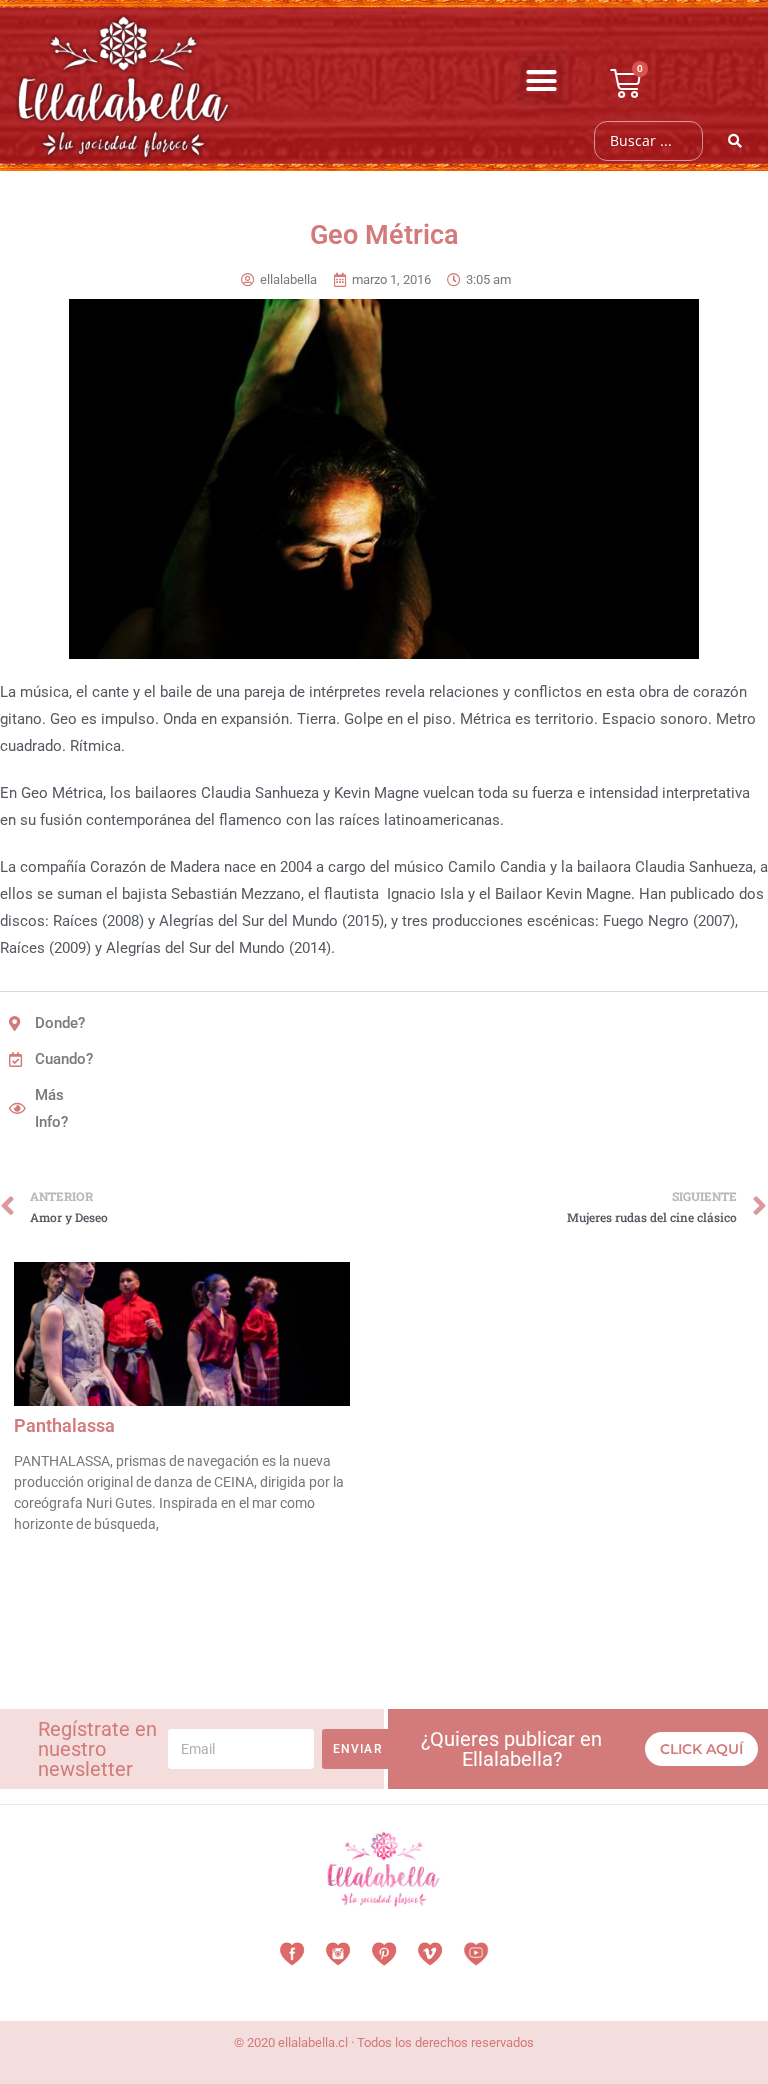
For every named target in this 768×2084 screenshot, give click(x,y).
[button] (542, 81)
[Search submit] (735, 141)
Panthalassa (64, 1425)
